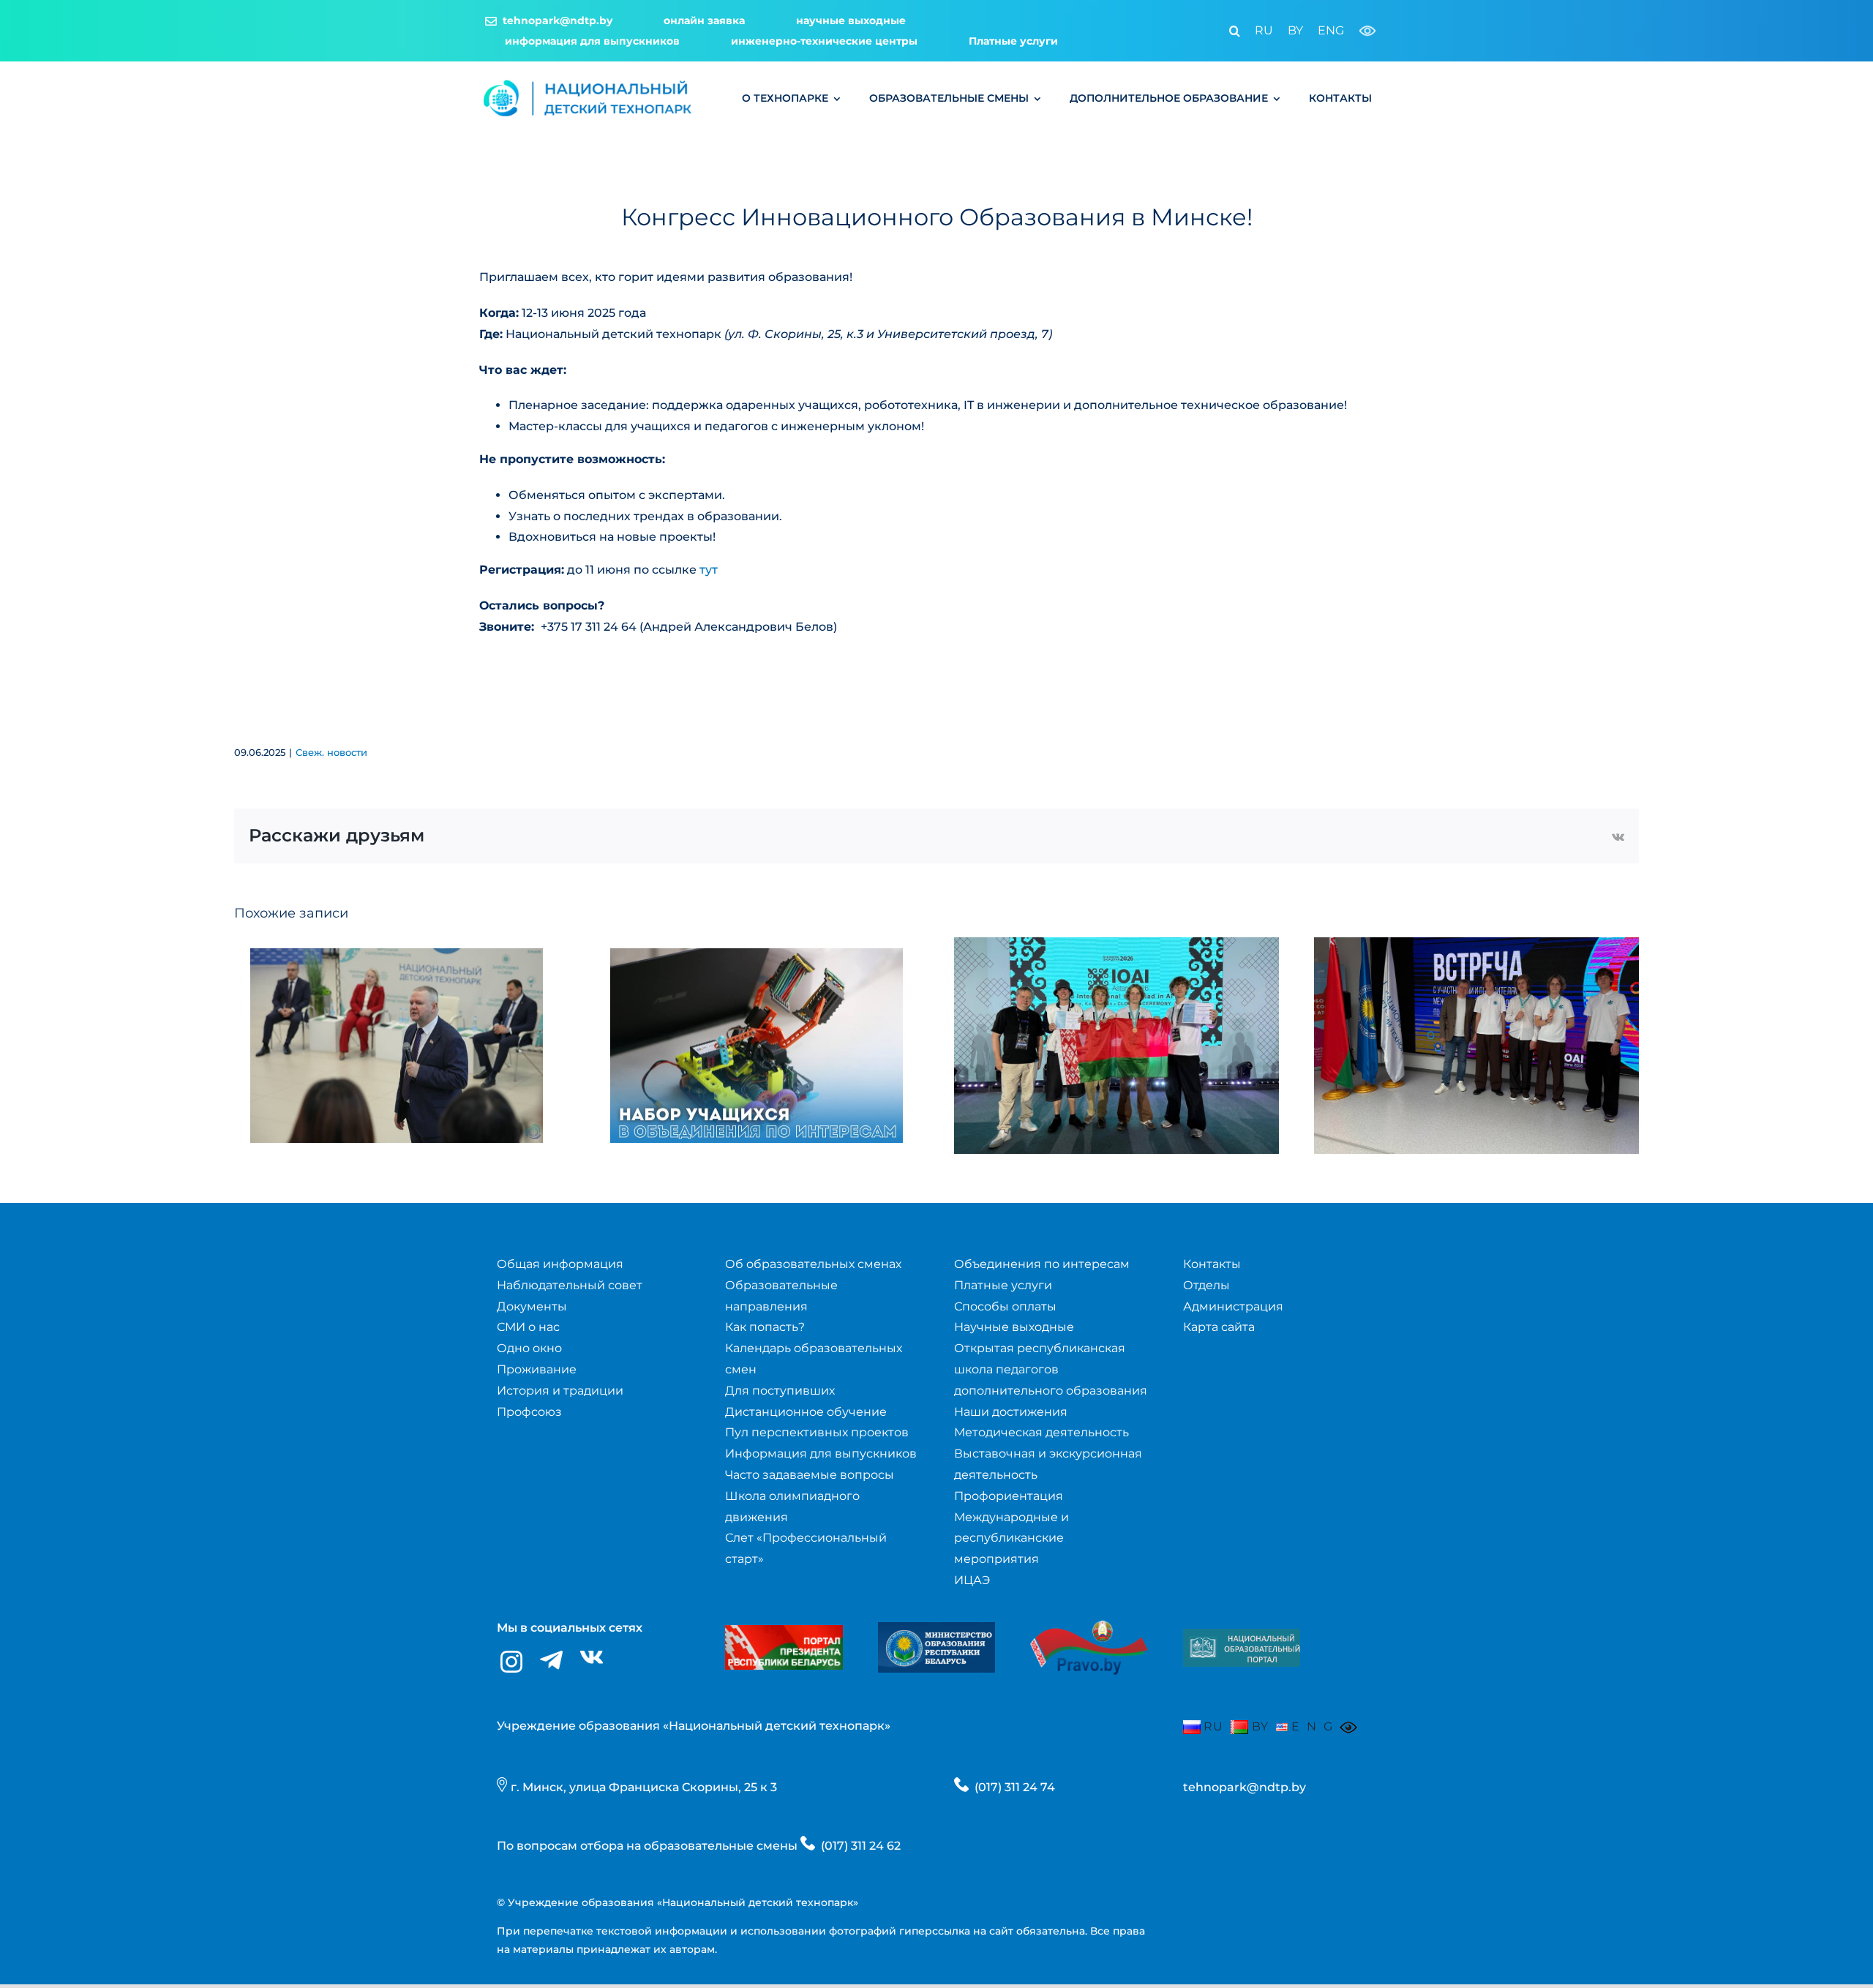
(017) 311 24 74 (1015, 1787)
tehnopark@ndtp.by (1245, 1787)
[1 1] (1242, 1634)
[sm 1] (936, 1628)
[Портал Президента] (784, 1631)
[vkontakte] (592, 1658)
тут (709, 570)
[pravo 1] (1089, 1612)
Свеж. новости (331, 752)
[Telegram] (551, 1661)
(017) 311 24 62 (861, 1846)
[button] (1227, 31)
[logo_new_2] (588, 82)
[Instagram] (511, 1662)
